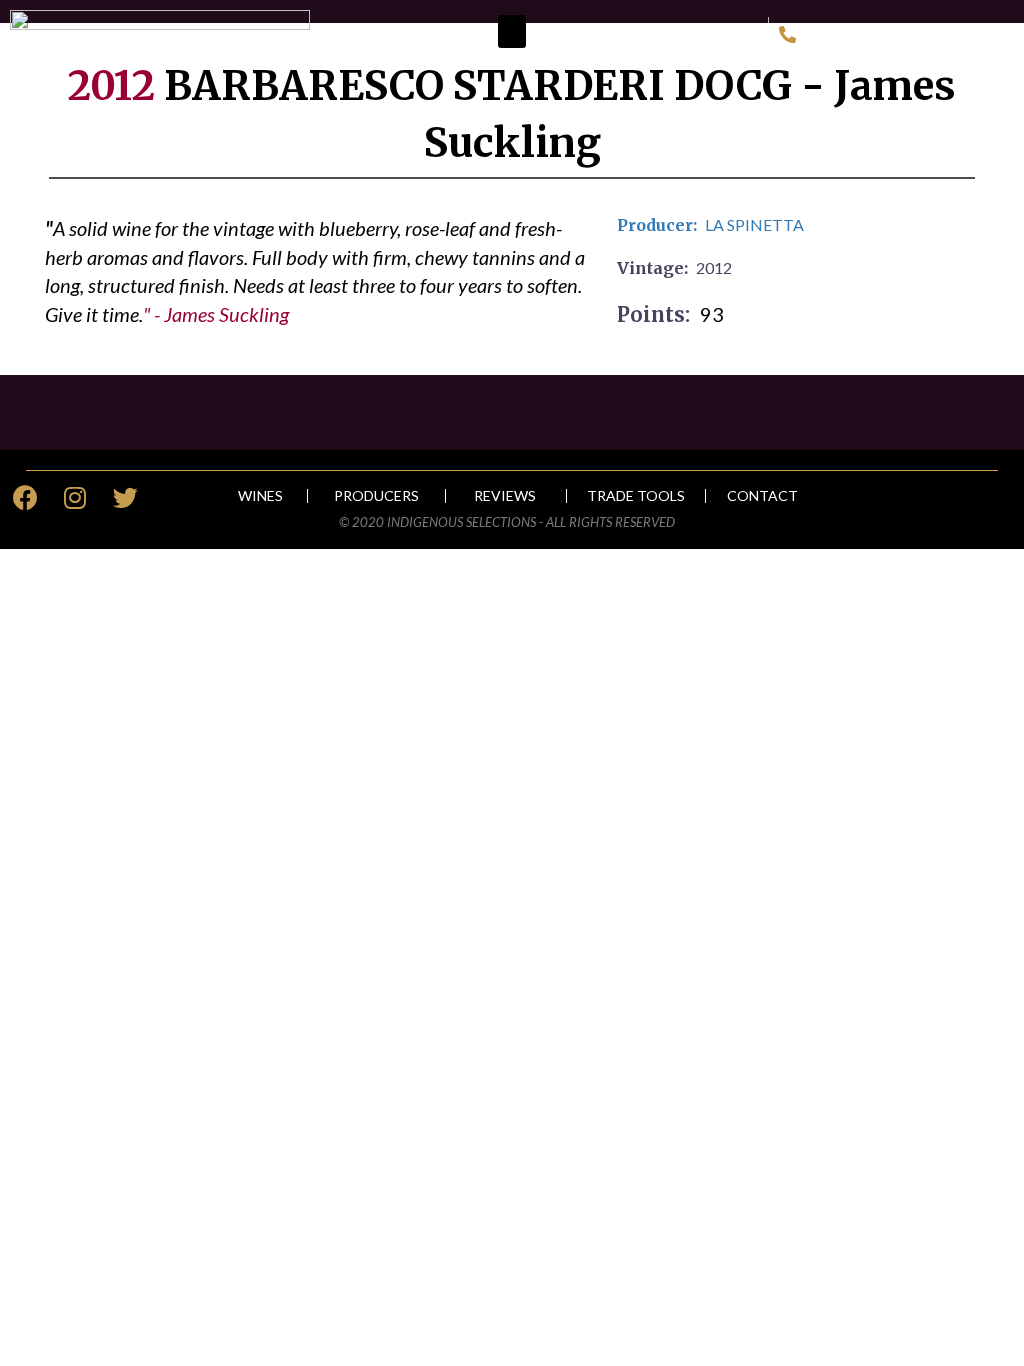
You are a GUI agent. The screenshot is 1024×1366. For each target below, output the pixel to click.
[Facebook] (25, 498)
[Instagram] (75, 498)
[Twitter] (125, 498)
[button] (512, 31)
